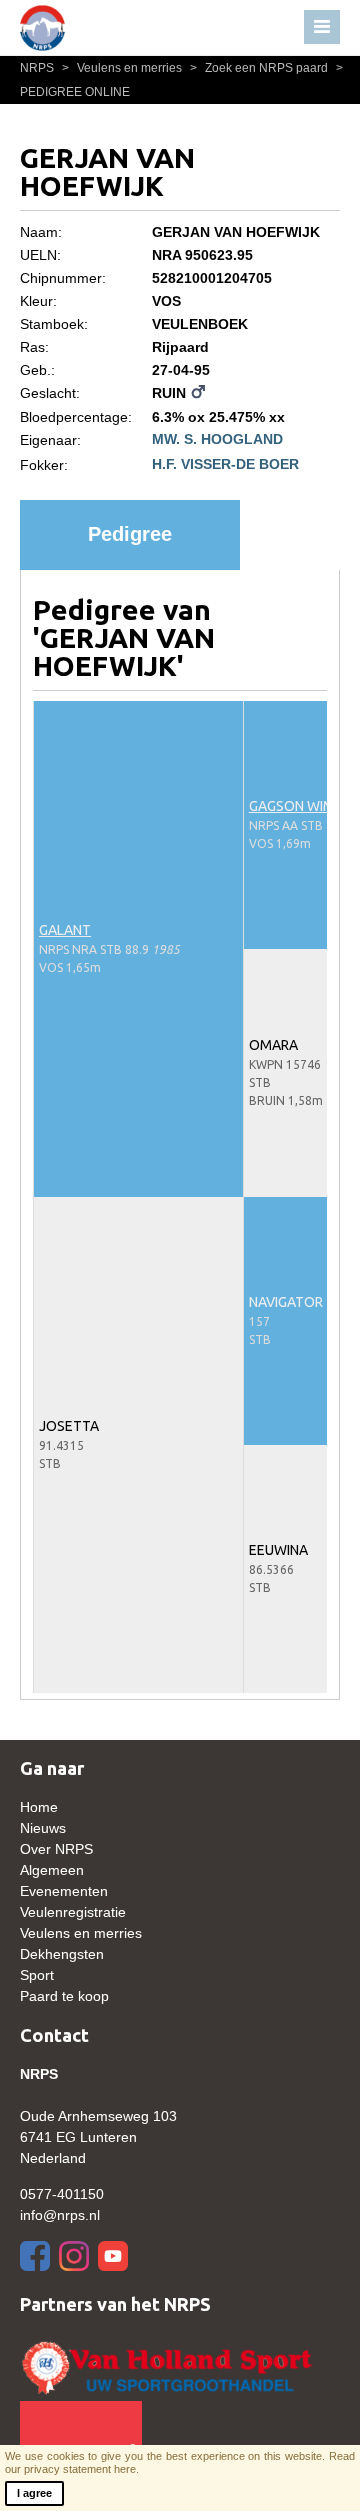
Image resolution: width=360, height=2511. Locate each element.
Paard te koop (64, 1996)
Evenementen (64, 1891)
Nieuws (43, 1828)
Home (39, 1807)
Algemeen (52, 1870)
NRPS (38, 68)
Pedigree (130, 534)
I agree (34, 2493)
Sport (37, 1975)
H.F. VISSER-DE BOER (225, 464)
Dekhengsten (62, 1954)
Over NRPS (56, 1849)
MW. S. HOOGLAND (217, 439)
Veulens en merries (123, 68)
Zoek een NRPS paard (260, 68)
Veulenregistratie (73, 1912)
